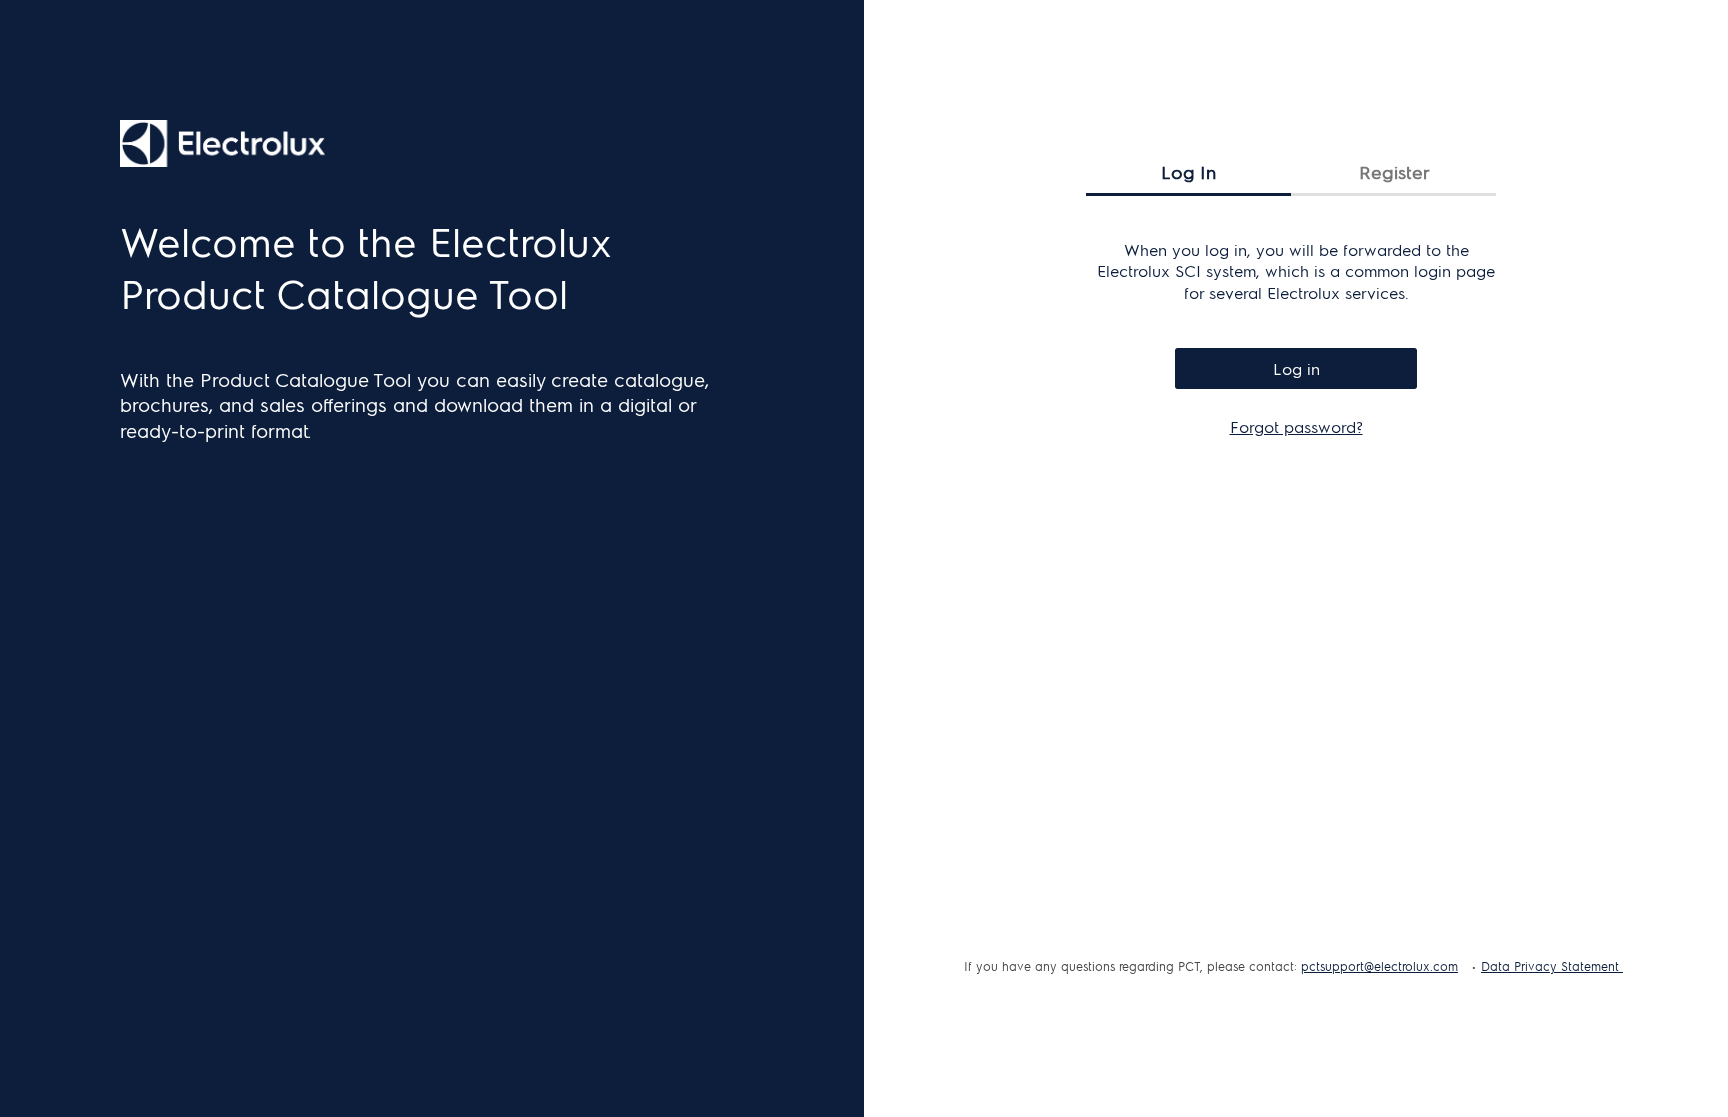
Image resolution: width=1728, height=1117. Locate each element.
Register (1394, 171)
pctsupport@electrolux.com (1379, 966)
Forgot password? (1296, 426)
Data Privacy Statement (1552, 966)
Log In (1188, 171)
